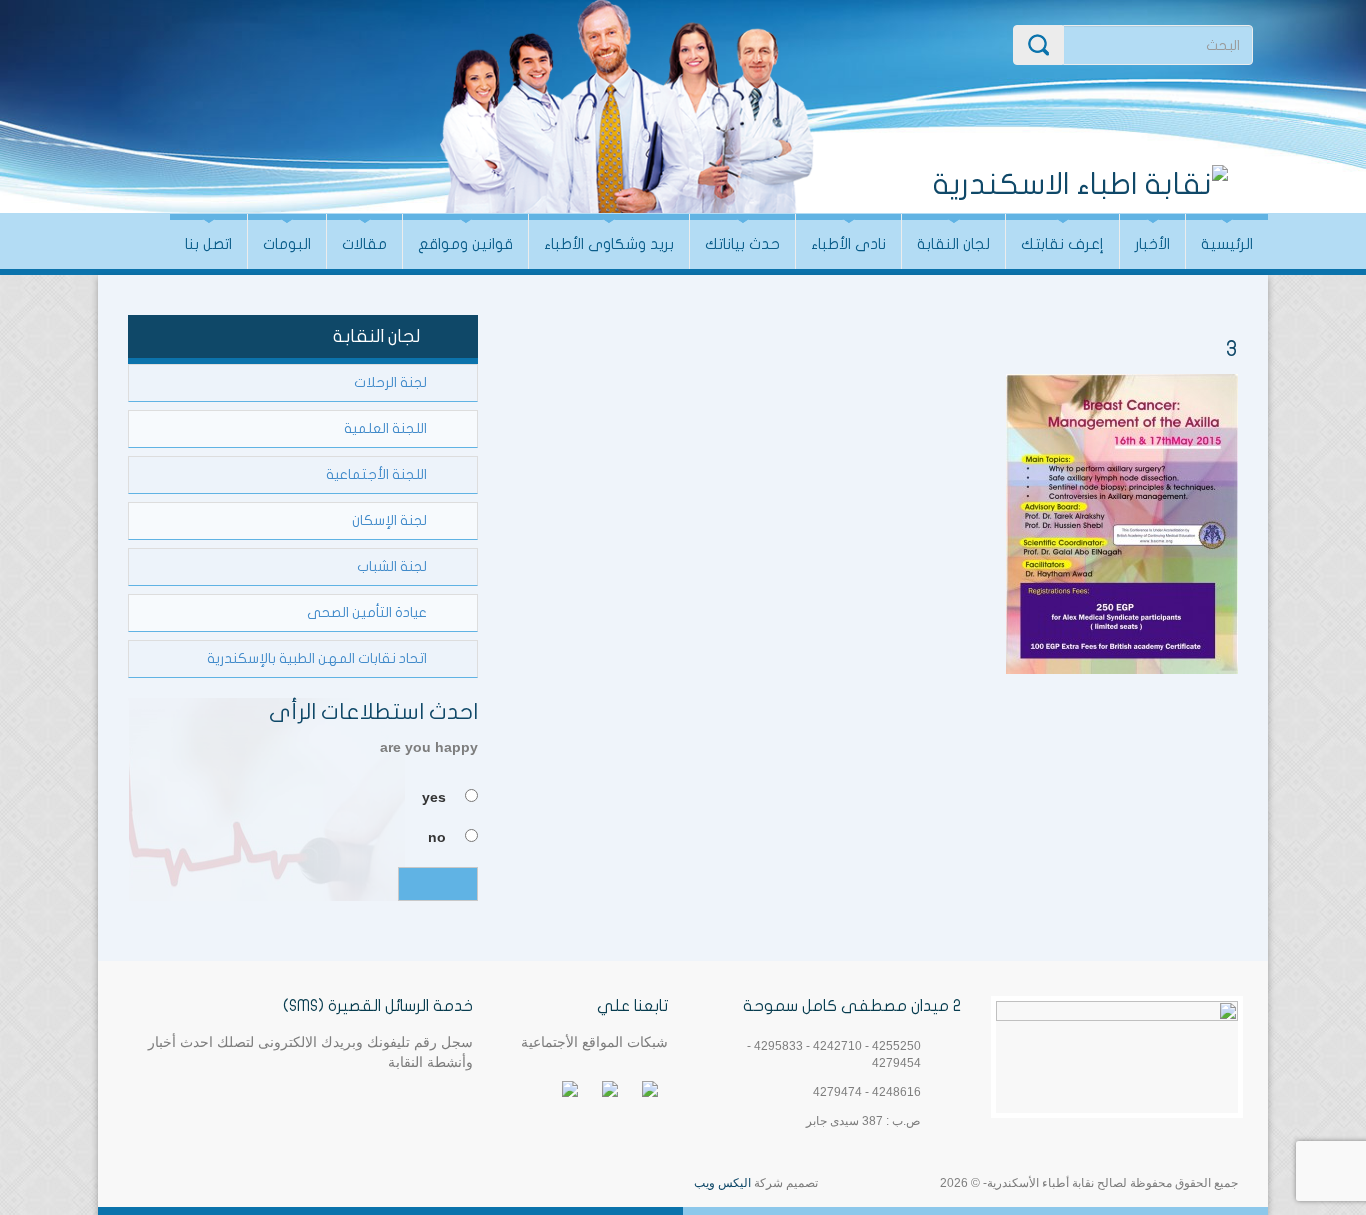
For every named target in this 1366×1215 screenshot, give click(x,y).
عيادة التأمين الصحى (367, 612)
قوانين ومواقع (465, 244)
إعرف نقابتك (1062, 244)
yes (434, 797)
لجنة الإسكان (389, 520)
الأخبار (1152, 244)
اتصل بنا (208, 244)
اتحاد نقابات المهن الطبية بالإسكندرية (317, 658)
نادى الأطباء (848, 244)
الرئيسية (1227, 244)
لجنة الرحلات (390, 382)
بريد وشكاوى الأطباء (609, 244)
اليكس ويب (722, 1183)
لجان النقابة (953, 244)
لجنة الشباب (392, 566)
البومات (287, 244)
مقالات (364, 244)
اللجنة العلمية (385, 428)
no (437, 837)
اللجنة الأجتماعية (376, 474)
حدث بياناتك (742, 244)
